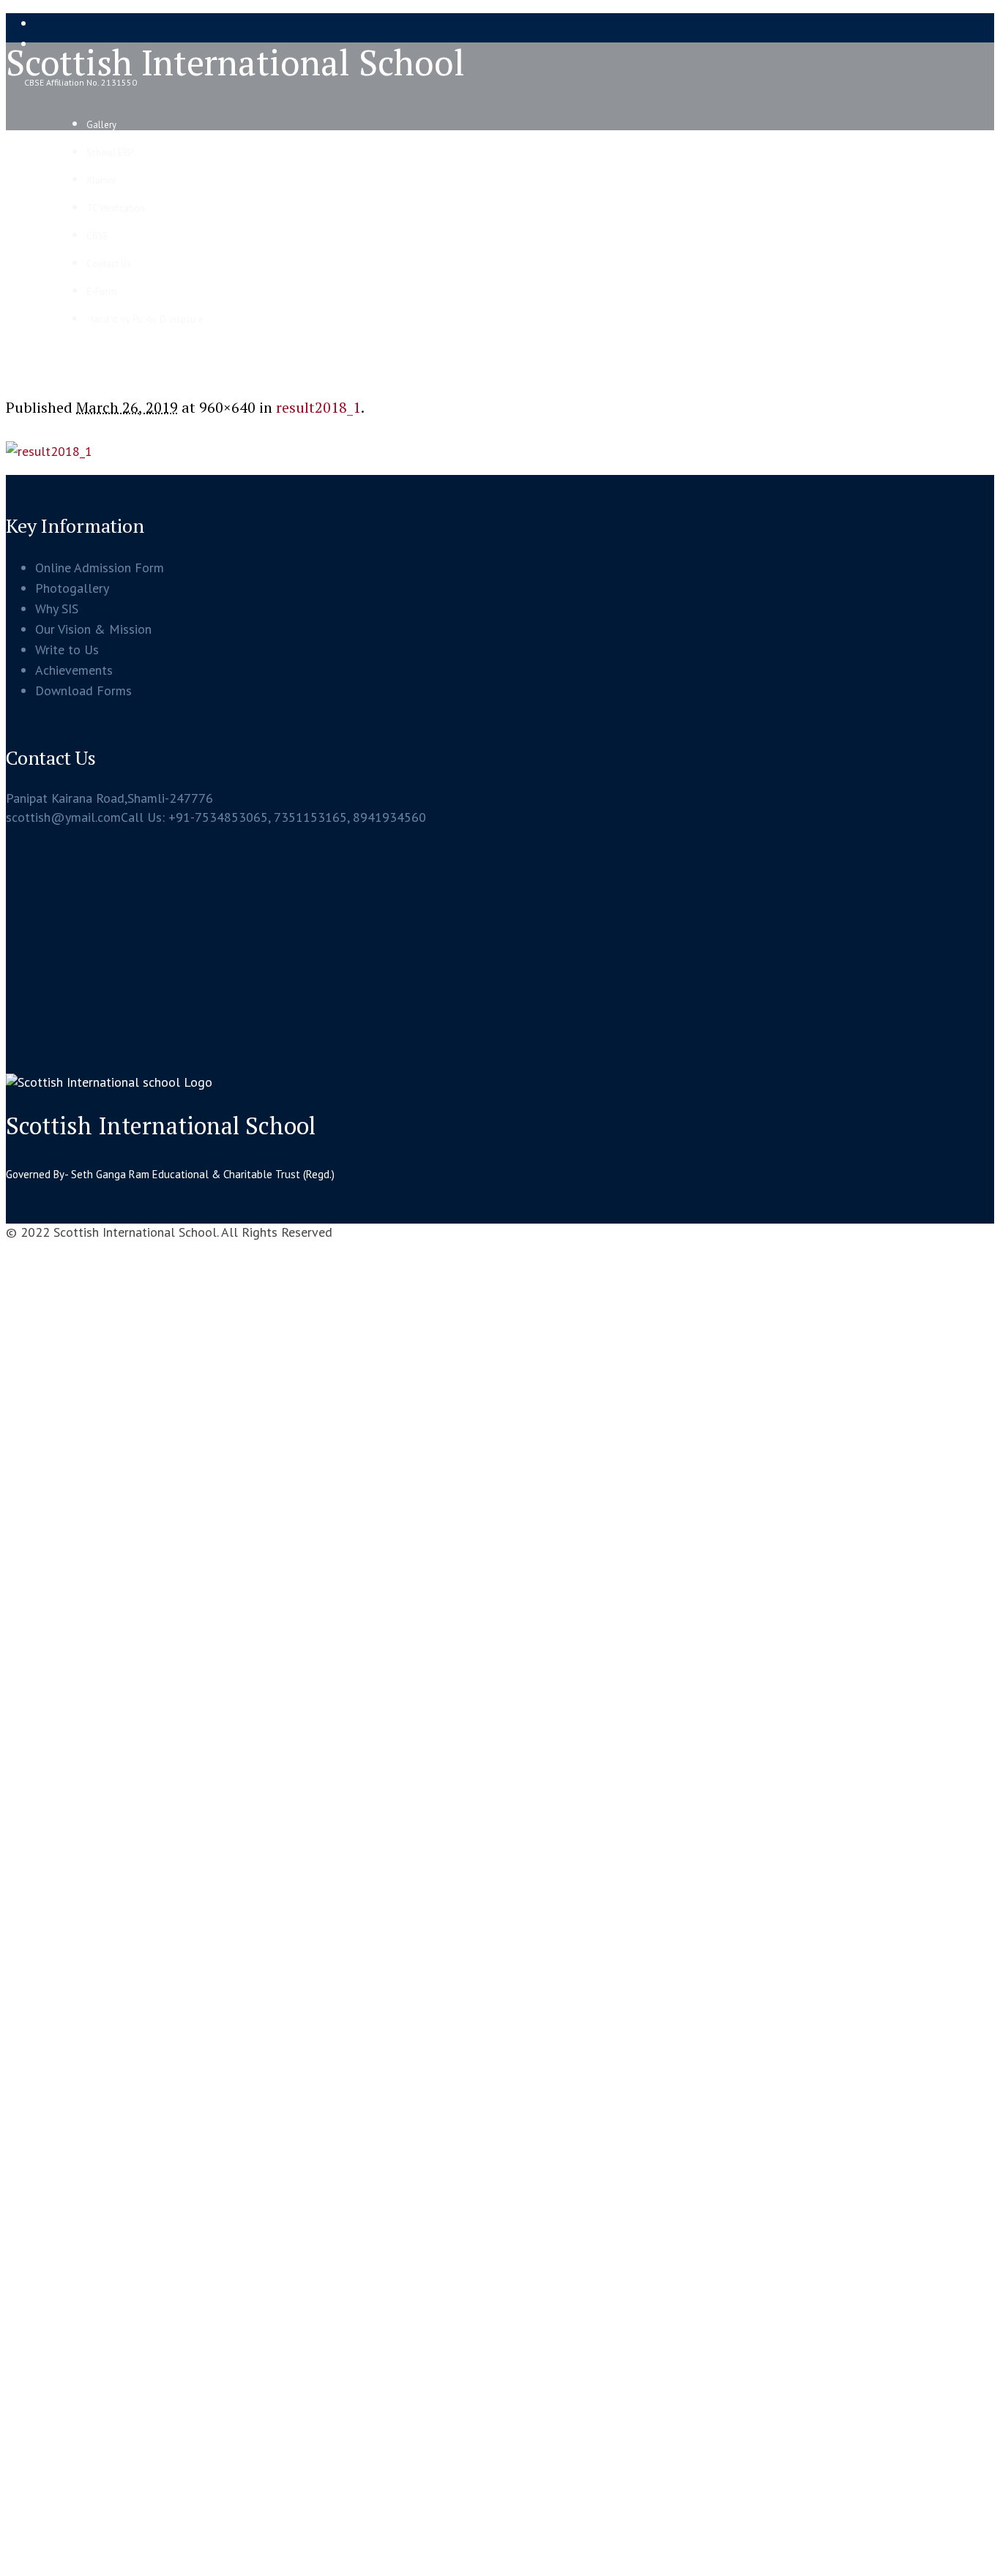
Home (21, 364)
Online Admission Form (100, 568)
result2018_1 (318, 407)
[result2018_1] (49, 451)
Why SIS (57, 609)
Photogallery (72, 588)
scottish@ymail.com (63, 817)
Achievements (74, 670)
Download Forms (83, 690)
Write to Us (67, 649)
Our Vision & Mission (93, 629)
